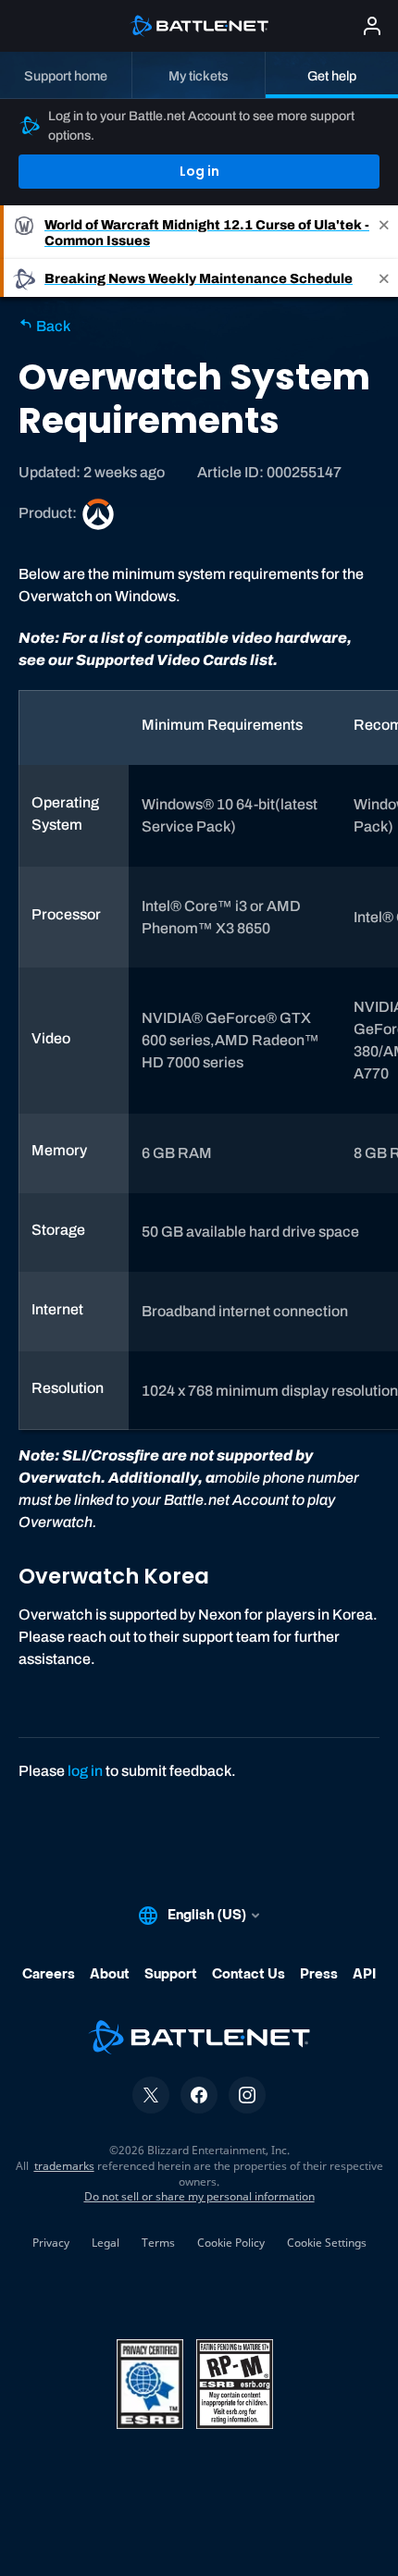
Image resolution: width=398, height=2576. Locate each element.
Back (52, 326)
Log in (199, 171)
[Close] (384, 232)
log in (85, 1771)
